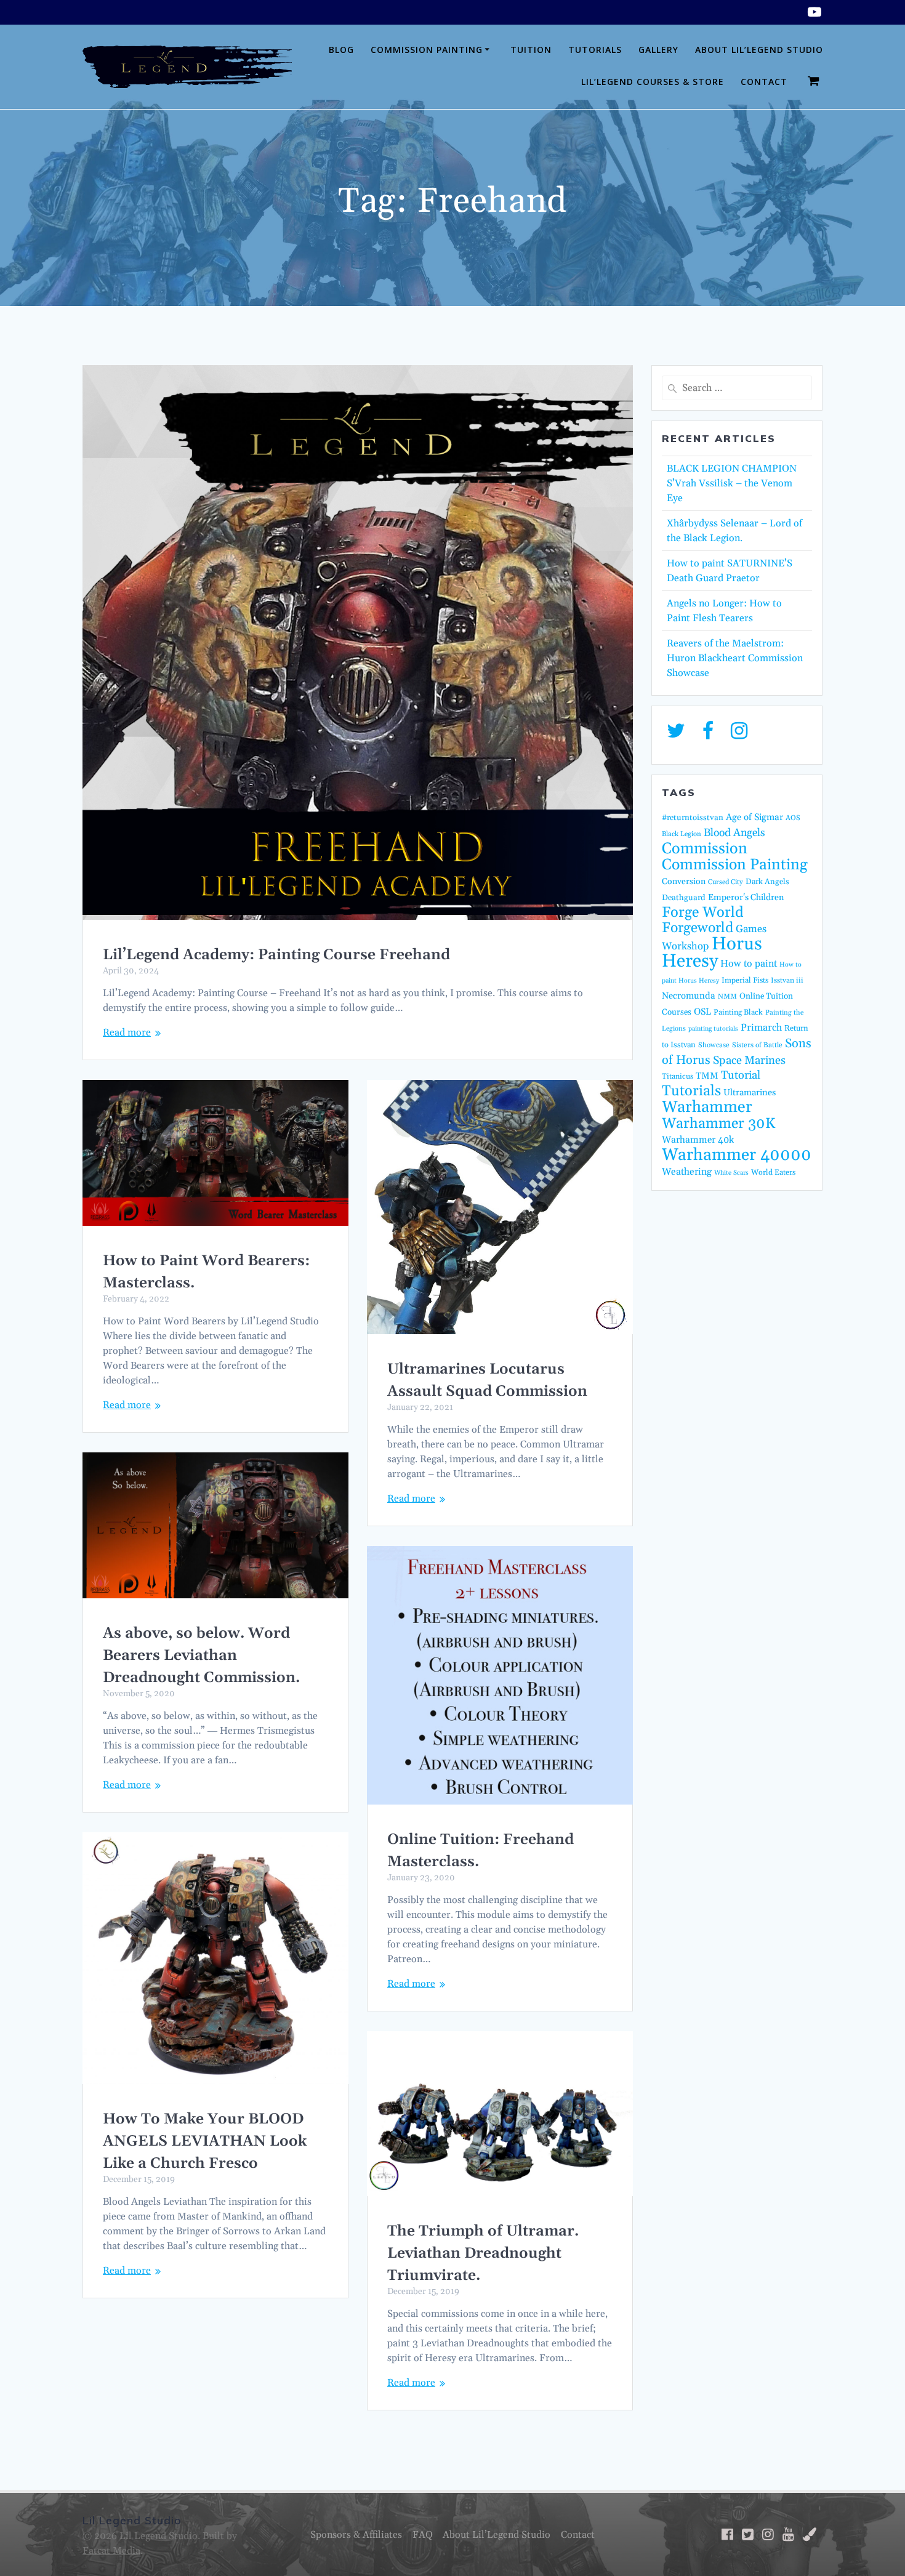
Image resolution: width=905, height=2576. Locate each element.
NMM (727, 996)
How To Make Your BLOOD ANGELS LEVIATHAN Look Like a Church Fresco (205, 2141)
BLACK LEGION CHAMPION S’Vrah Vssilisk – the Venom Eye (732, 483)
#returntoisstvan (693, 818)
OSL (702, 1012)
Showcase (714, 1045)
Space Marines (749, 1061)
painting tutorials (713, 1029)
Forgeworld (698, 928)
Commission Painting (427, 50)
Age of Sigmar (754, 817)
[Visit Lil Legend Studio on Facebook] (708, 735)
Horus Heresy (712, 953)
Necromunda (689, 996)
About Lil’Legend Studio (759, 50)
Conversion (684, 882)
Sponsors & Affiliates (356, 2535)
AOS (793, 818)
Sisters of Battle (757, 1045)
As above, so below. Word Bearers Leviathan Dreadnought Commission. (201, 1656)
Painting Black (738, 1012)
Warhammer (707, 1107)
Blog (341, 50)
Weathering (687, 1172)
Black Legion (682, 834)
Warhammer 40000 (737, 1155)
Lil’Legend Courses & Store (653, 82)
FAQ (423, 2535)
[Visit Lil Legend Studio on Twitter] (676, 735)
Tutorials (595, 50)
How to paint (749, 964)
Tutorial (741, 1075)
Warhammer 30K (718, 1124)
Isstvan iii (787, 980)
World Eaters (773, 1172)
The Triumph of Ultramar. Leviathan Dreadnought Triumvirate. (483, 2253)
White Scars (731, 1173)
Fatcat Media (111, 2551)
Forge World (703, 912)
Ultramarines (750, 1093)
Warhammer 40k (698, 1140)
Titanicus (678, 1076)
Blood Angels (734, 833)
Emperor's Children (746, 898)
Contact (764, 82)
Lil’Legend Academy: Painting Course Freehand (276, 955)
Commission (705, 849)
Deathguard (684, 898)
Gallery (658, 50)
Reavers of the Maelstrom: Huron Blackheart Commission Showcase (735, 658)
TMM (707, 1076)
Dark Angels (767, 882)
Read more (127, 1032)
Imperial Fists (745, 980)
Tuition (531, 50)
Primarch (761, 1028)
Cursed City (726, 882)
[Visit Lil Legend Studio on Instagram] (739, 735)
